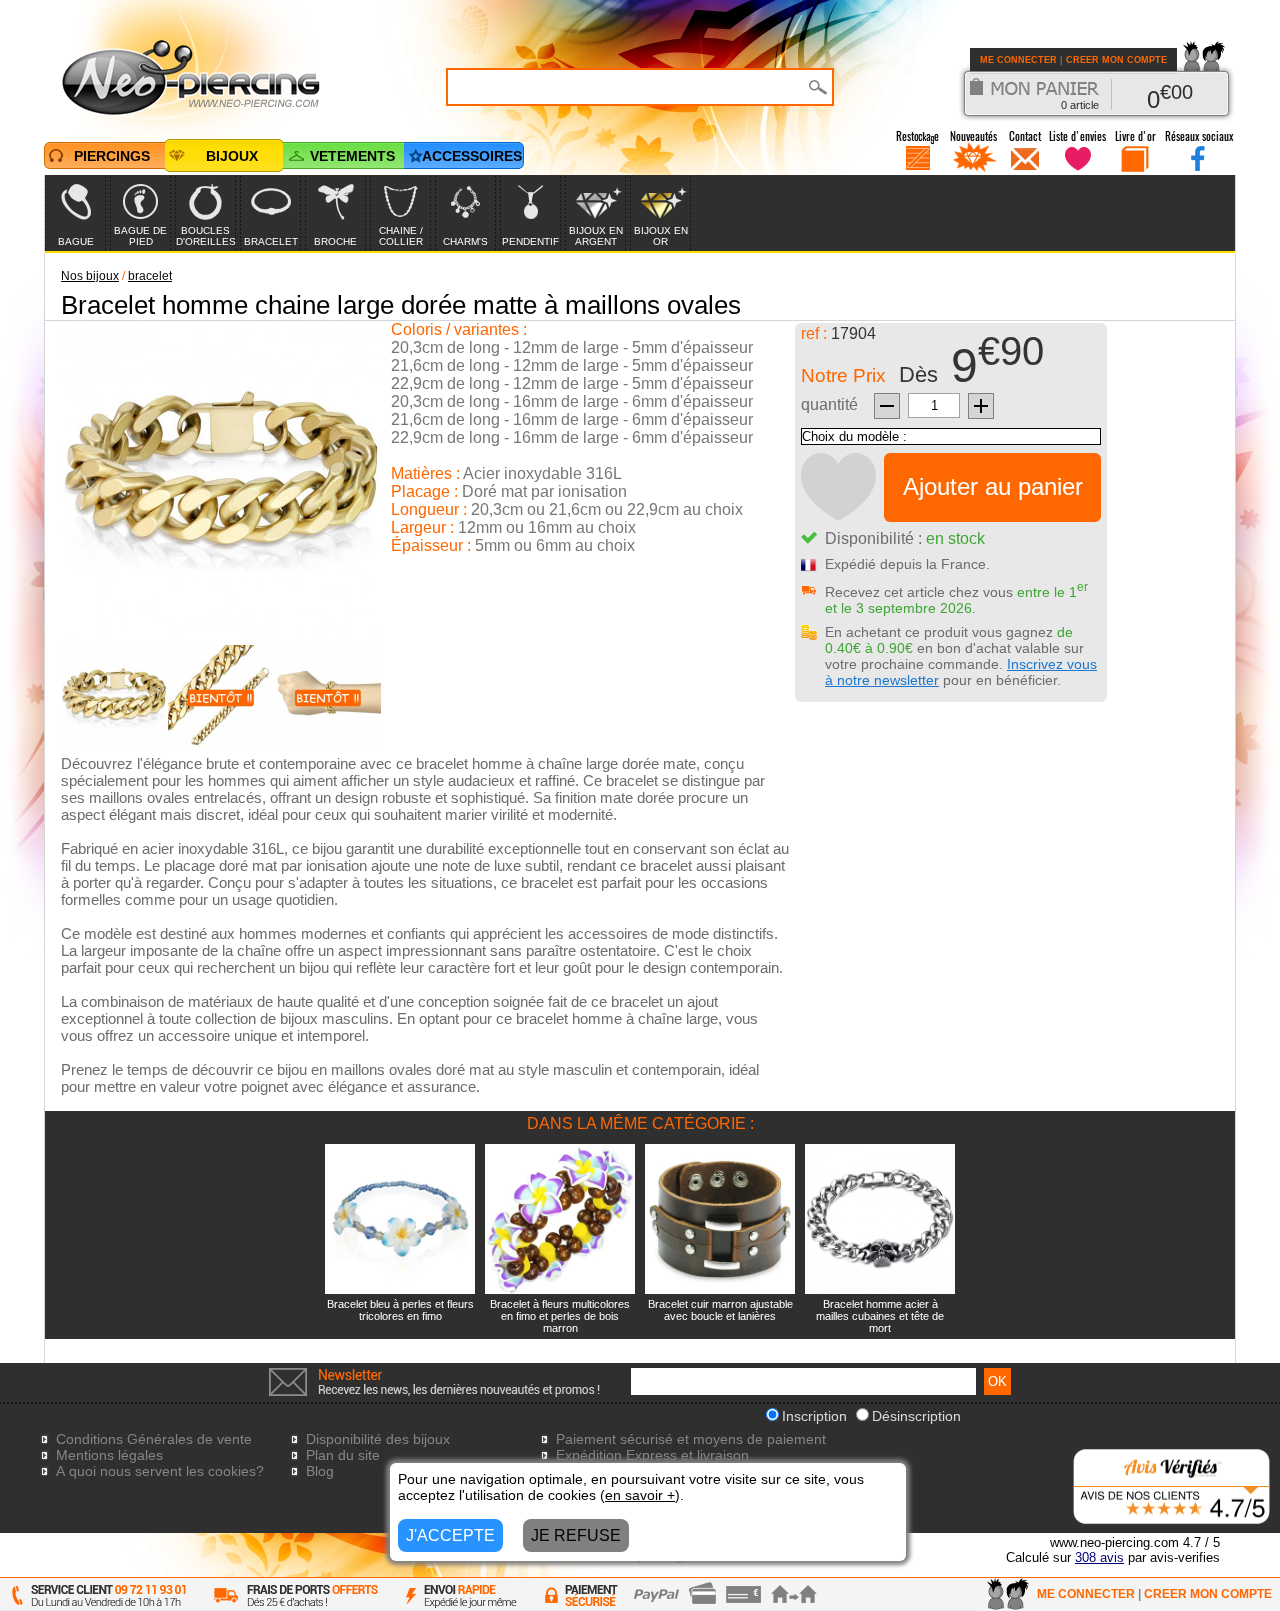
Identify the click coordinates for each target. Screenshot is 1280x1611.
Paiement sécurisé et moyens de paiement (691, 1439)
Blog (320, 1471)
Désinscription (916, 1416)
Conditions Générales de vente (154, 1439)
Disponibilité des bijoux (378, 1439)
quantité (829, 404)
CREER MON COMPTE (1116, 60)
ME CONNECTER (1018, 60)
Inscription (814, 1416)
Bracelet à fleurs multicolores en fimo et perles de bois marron (560, 1316)
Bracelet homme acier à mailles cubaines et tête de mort (880, 1316)
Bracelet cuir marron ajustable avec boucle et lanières (720, 1310)
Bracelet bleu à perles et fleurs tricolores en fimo (400, 1310)
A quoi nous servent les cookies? (160, 1471)
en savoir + (640, 1495)
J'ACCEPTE (450, 1535)
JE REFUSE (576, 1535)
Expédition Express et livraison (652, 1455)
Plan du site (343, 1455)
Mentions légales (109, 1455)
